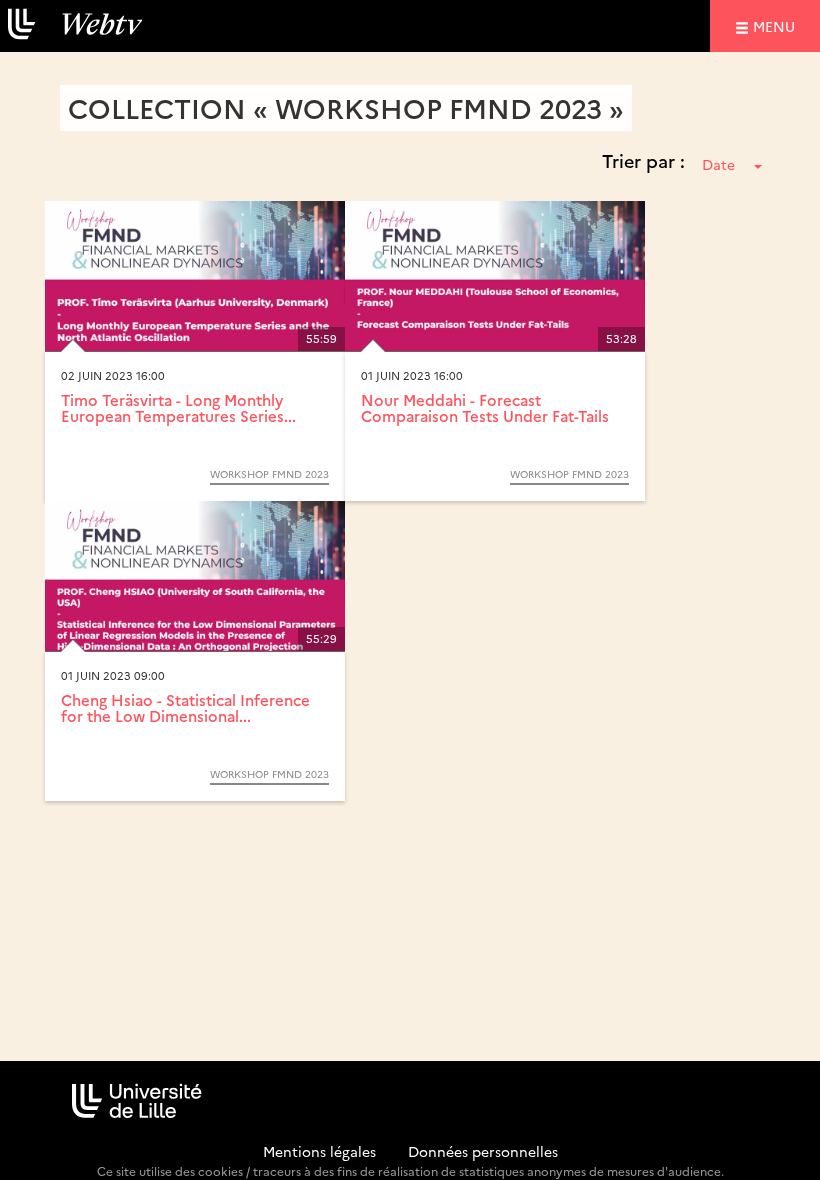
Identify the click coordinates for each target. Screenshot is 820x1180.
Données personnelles (483, 1151)
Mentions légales (319, 1151)
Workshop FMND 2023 (269, 474)
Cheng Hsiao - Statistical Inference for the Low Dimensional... (185, 708)
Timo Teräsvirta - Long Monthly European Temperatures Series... (178, 408)
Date (718, 164)
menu (777, 25)
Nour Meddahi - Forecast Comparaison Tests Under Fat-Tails (485, 408)
